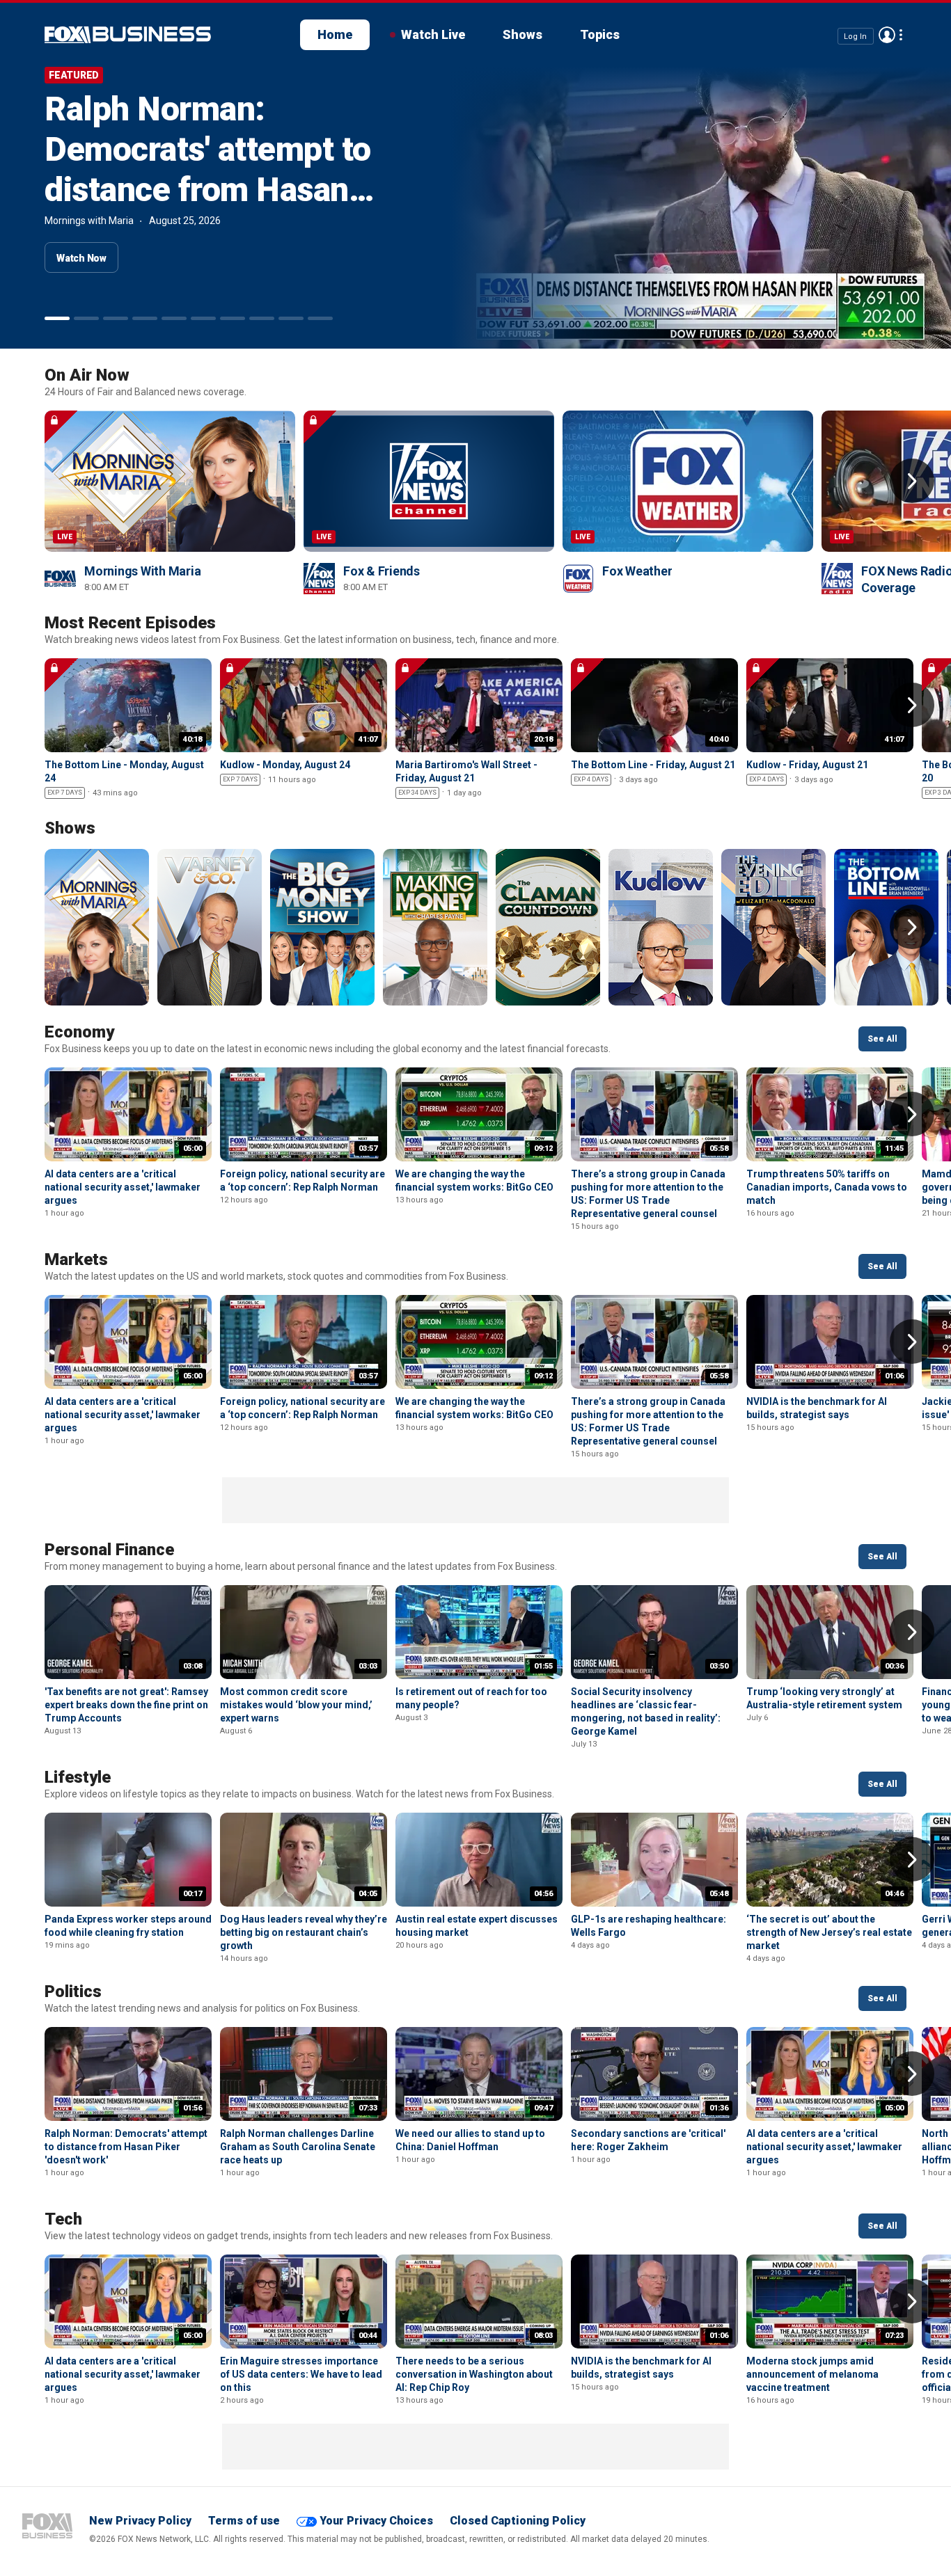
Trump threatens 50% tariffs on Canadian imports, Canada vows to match (827, 1187)
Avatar (887, 35)
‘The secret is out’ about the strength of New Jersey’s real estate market (829, 1932)
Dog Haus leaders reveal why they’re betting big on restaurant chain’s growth (304, 1932)
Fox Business (47, 2526)
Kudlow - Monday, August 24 (285, 765)
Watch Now (81, 258)
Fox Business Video (128, 35)
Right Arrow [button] (912, 481)
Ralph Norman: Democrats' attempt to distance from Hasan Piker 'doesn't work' (208, 169)
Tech (63, 2219)
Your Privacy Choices (376, 2521)
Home (335, 34)
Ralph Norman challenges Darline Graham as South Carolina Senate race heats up (298, 2147)
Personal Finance (109, 1550)
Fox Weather (637, 571)
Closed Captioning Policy (518, 2521)
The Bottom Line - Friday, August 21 (653, 765)
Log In (855, 36)
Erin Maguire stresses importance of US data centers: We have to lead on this (301, 2374)
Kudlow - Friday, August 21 (807, 765)
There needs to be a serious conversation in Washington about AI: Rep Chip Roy (474, 2374)
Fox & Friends (382, 571)
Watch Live (433, 34)
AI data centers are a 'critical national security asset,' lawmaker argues (123, 1187)
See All (882, 1039)
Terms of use (244, 2521)
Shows (522, 34)
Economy (79, 1032)
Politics (73, 1991)
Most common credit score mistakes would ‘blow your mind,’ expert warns (296, 1705)
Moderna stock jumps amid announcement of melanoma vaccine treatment (812, 2374)
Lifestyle (78, 1777)
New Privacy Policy (140, 2521)
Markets (76, 1259)
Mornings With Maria (142, 571)
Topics (600, 34)
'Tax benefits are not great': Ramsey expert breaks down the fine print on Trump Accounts (126, 1705)
